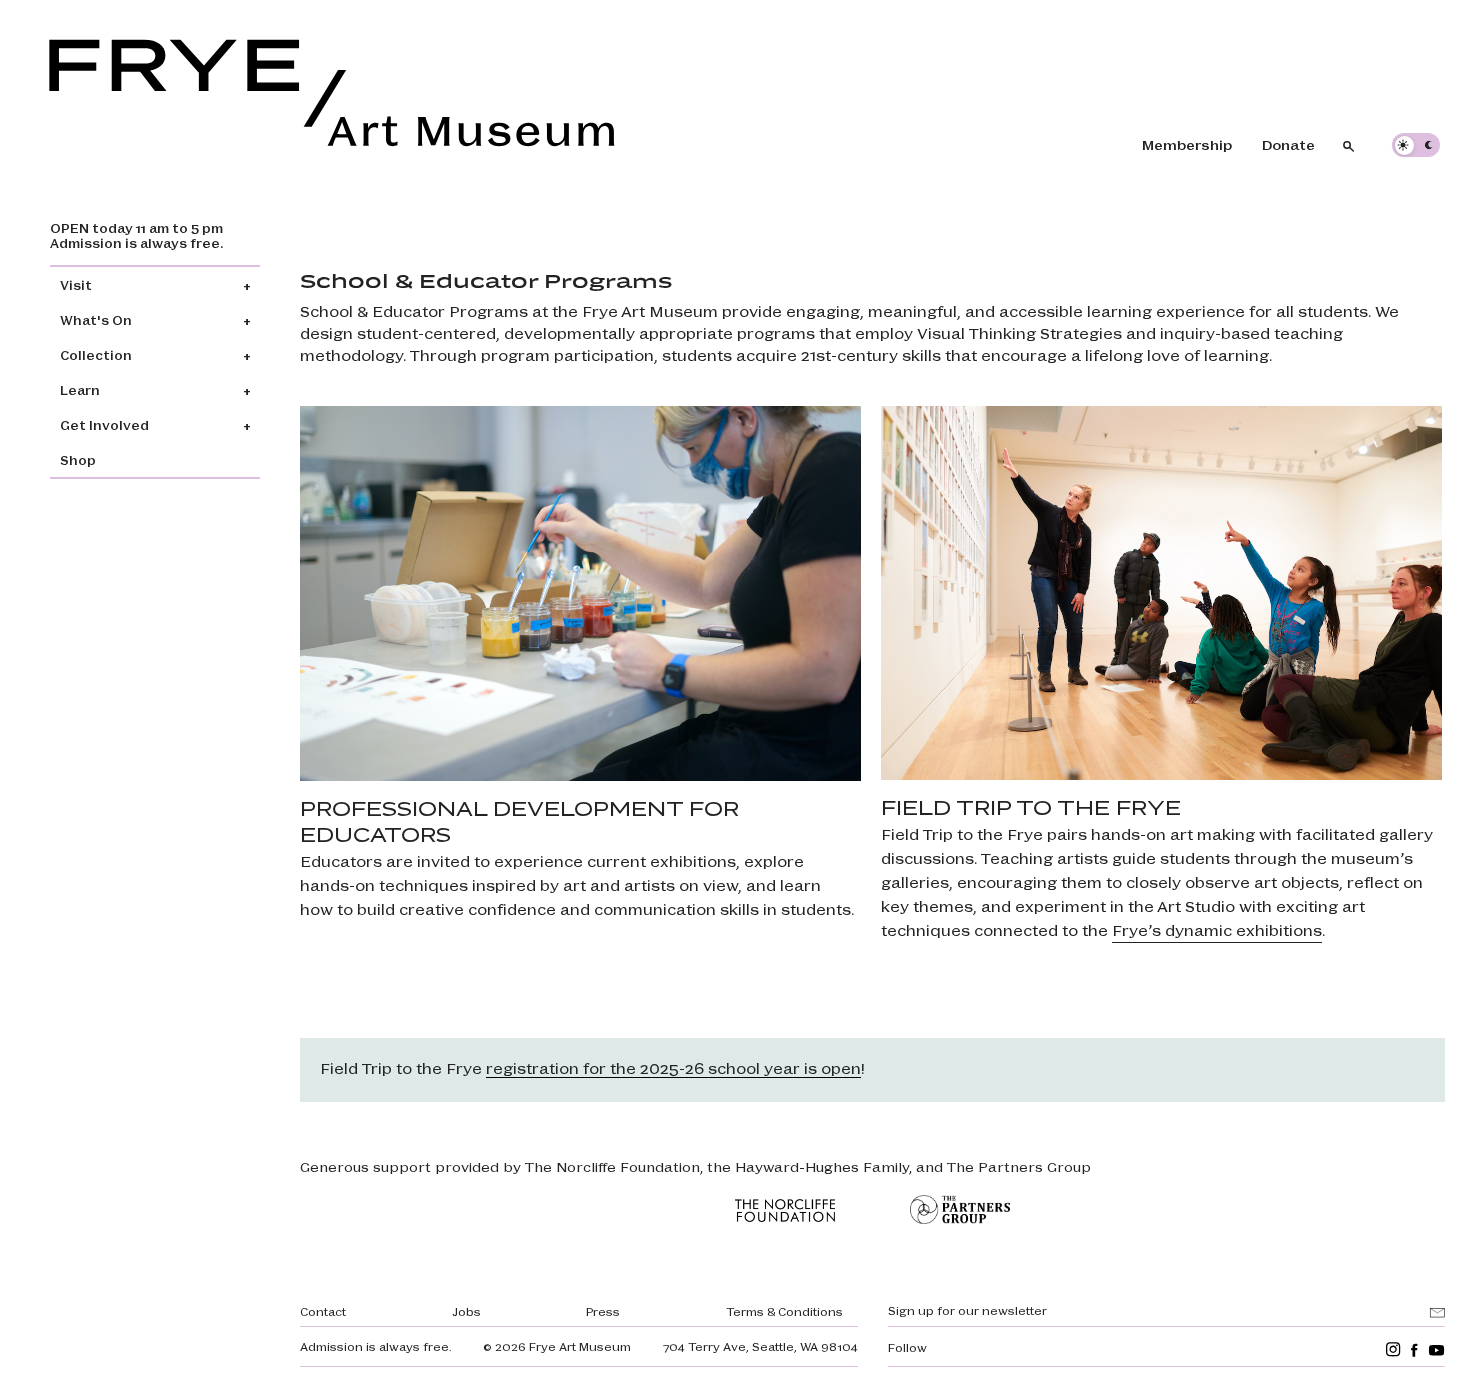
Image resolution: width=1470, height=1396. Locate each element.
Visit (76, 284)
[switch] (1416, 145)
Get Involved (104, 424)
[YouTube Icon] (1436, 1349)
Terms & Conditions (784, 1311)
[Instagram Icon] (1393, 1349)
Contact (323, 1311)
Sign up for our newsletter (967, 1310)
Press (603, 1311)
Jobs (466, 1311)
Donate (1288, 144)
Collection (96, 354)
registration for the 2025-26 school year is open (673, 1067)
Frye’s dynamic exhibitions (1217, 929)
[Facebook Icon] (1414, 1349)
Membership (1187, 144)
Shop (78, 459)
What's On (96, 319)
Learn (80, 389)
